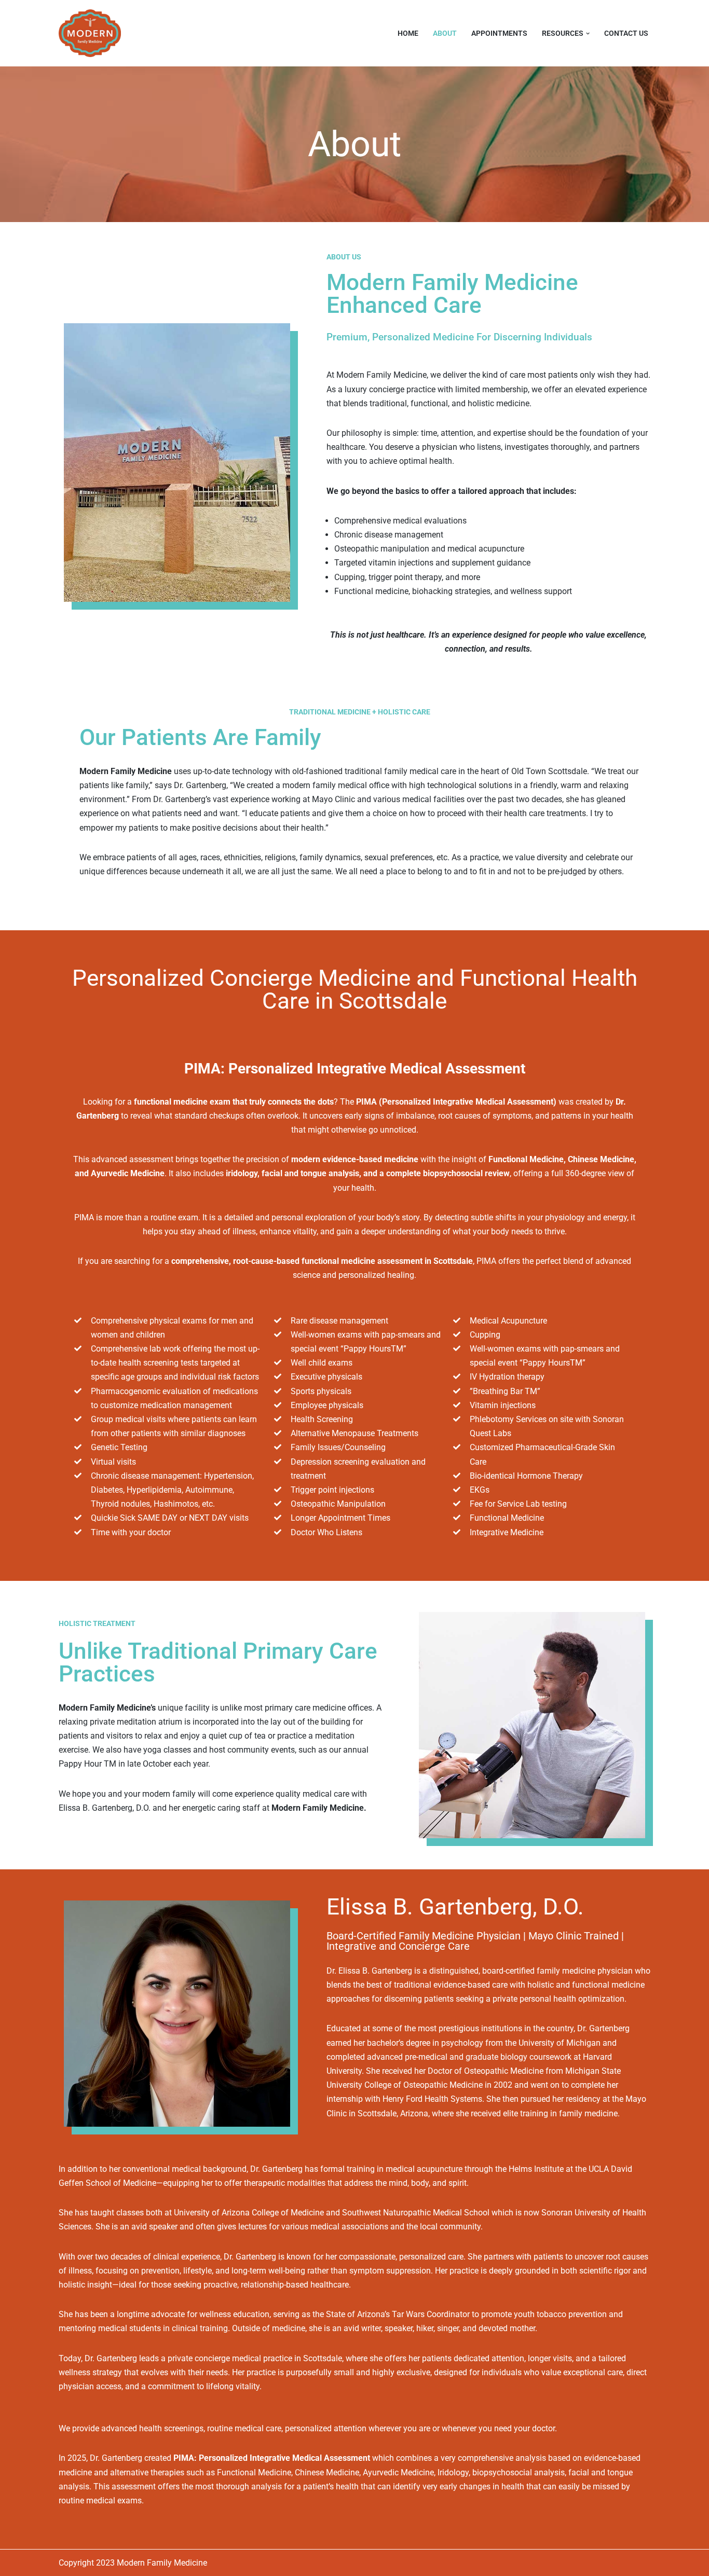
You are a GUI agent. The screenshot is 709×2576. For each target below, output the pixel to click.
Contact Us (626, 33)
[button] (588, 33)
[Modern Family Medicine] (92, 33)
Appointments (499, 33)
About (445, 33)
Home (408, 33)
